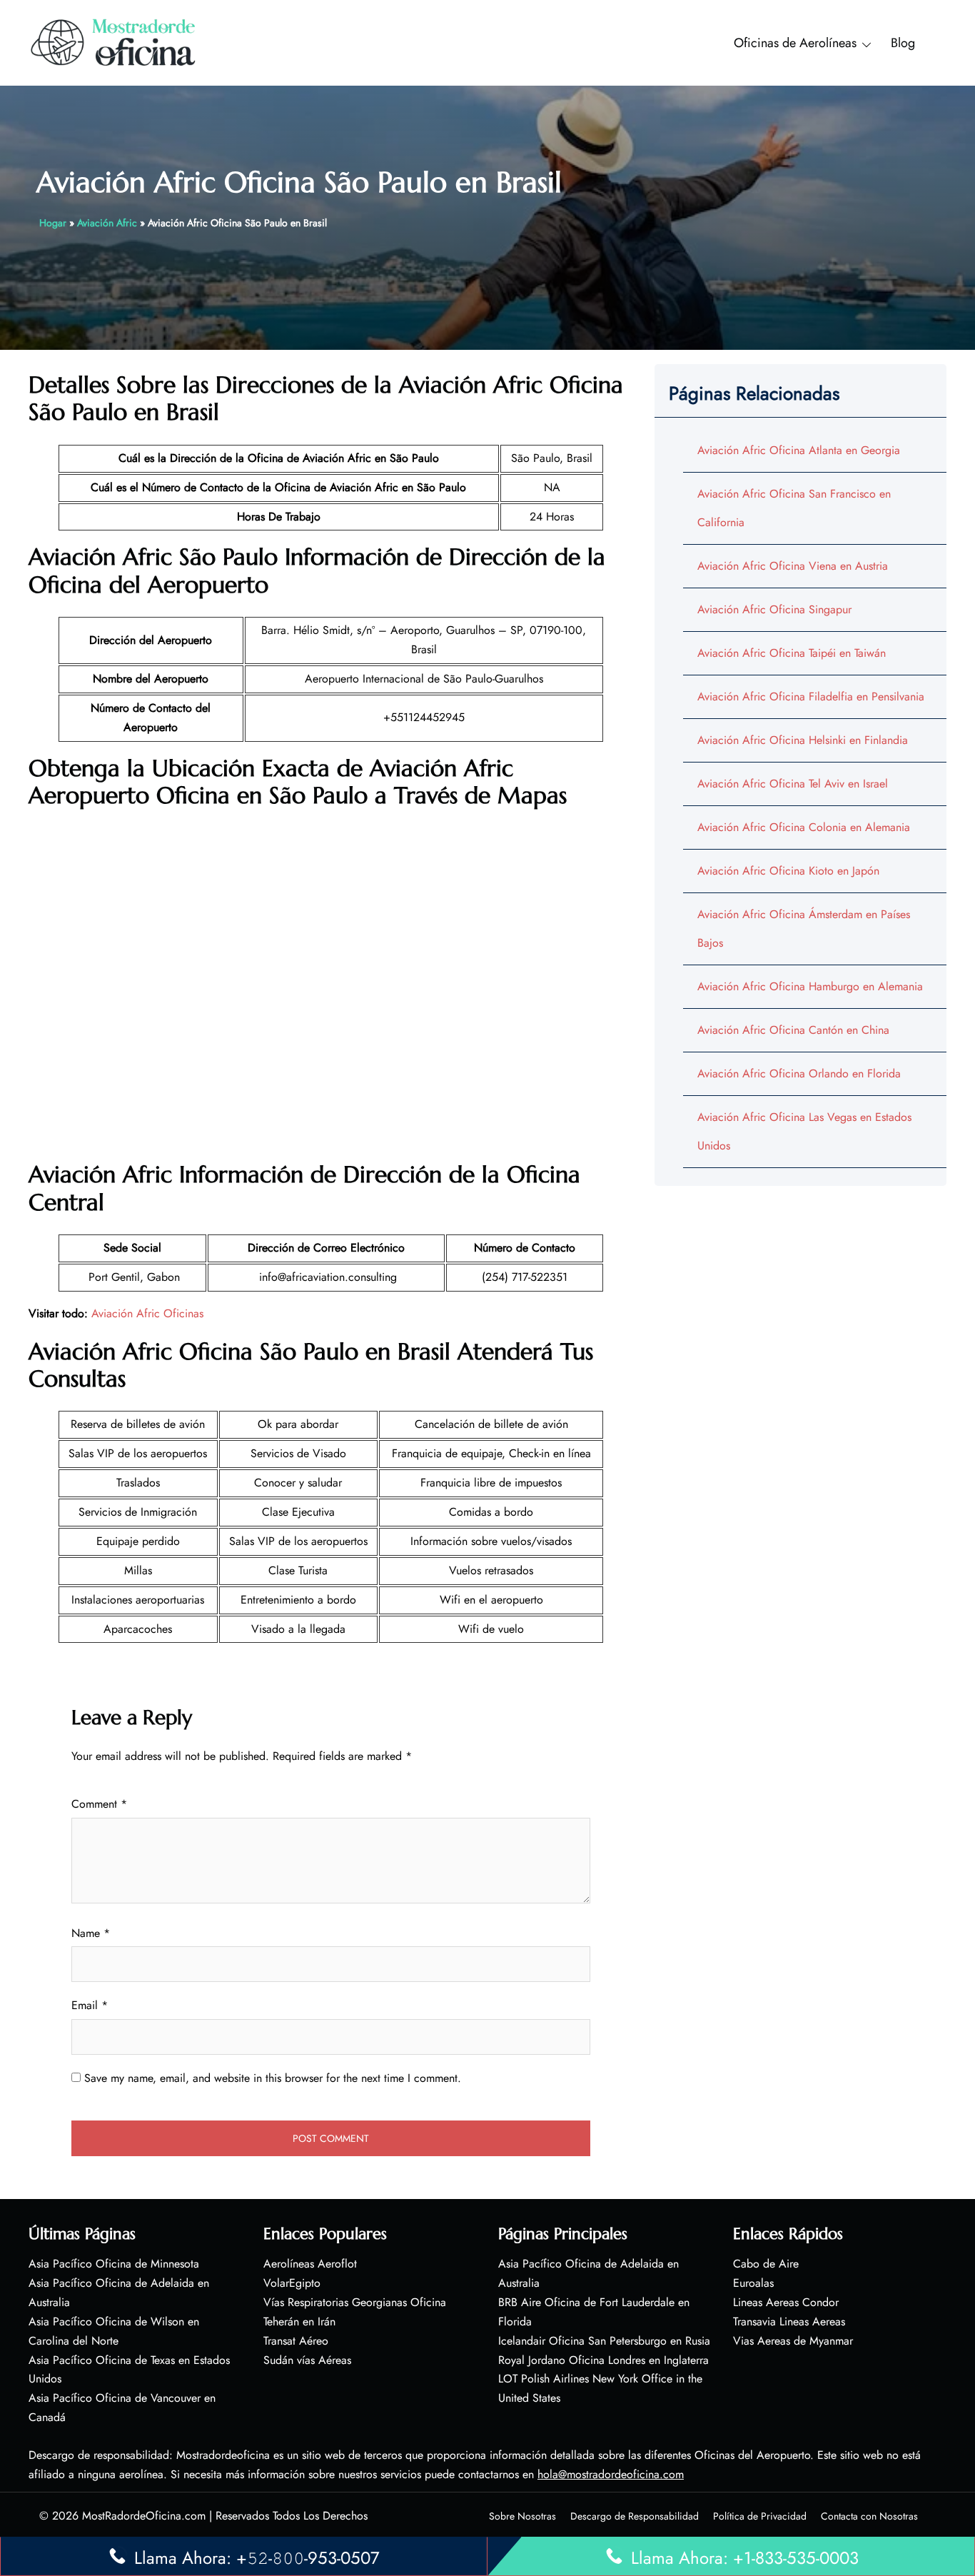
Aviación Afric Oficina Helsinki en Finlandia (803, 740)
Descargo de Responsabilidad (635, 2516)
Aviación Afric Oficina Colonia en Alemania (804, 827)
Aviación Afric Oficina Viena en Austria (793, 566)
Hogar (53, 223)
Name (91, 1933)
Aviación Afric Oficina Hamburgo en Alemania (810, 986)
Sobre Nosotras (522, 2516)
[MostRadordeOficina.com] (114, 42)
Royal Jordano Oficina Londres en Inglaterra (603, 2360)
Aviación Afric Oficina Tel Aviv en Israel (793, 784)
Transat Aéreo (296, 2341)
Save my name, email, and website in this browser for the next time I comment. (273, 2078)
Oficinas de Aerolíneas (795, 43)
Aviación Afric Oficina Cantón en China (793, 1030)
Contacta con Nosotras (869, 2516)
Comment (99, 1804)
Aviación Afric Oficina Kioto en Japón (788, 871)
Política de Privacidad (760, 2516)
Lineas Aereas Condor (786, 2302)
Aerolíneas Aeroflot (310, 2264)
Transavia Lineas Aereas (789, 2321)
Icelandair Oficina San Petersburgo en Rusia (604, 2341)
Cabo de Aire (766, 2264)
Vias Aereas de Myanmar (793, 2341)
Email (90, 2005)
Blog (903, 43)
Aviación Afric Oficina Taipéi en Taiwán (792, 653)
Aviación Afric (107, 223)
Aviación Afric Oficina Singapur (774, 609)
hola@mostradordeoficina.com (611, 2474)
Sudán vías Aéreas (307, 2360)
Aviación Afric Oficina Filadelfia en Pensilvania (811, 696)
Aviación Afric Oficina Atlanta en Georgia (799, 450)
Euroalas (753, 2283)
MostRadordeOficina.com (144, 2516)
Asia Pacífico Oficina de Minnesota (114, 2264)
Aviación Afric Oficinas (147, 1313)
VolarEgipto (292, 2283)
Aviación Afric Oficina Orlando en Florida (799, 1073)
